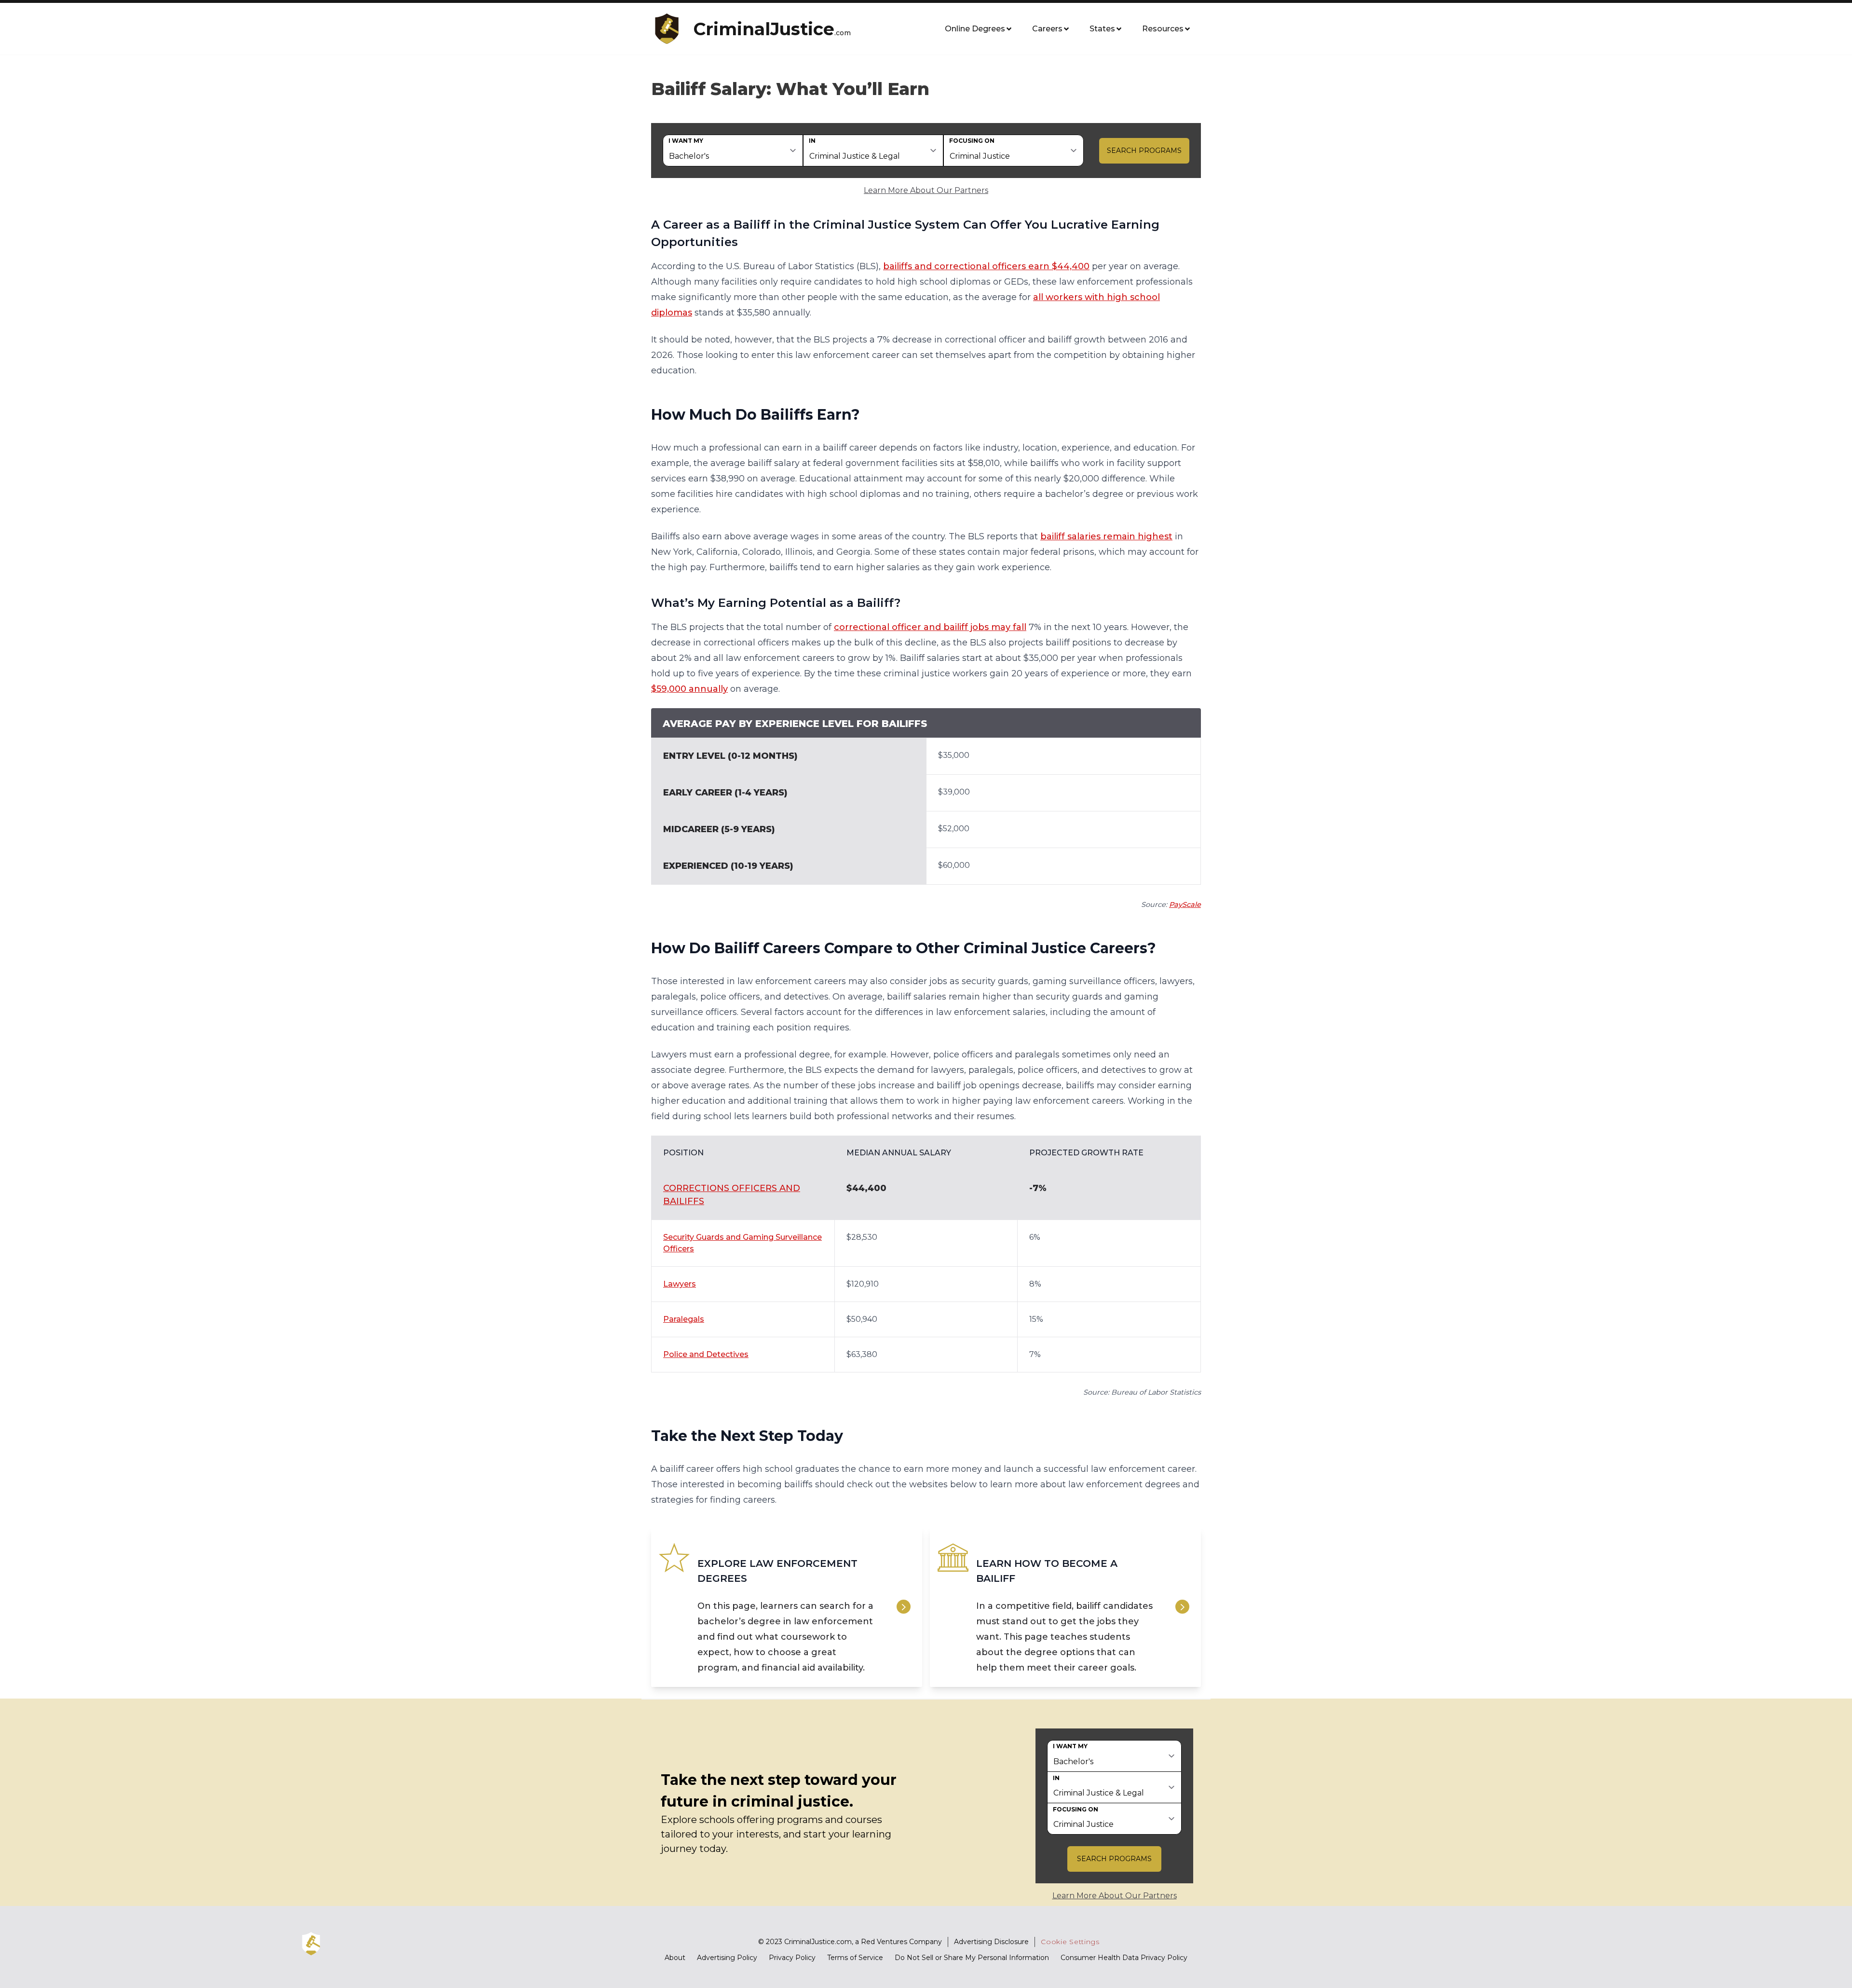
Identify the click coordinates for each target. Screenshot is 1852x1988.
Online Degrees (975, 29)
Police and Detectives (706, 1354)
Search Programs (1144, 151)
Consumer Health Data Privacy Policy (1124, 1958)
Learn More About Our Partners (926, 190)
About (675, 1958)
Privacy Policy (792, 1958)
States (1102, 29)
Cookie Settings (1070, 1942)
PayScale (1185, 905)
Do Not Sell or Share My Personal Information (972, 1958)
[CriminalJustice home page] (670, 29)
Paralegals (684, 1319)
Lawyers (680, 1284)
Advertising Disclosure (991, 1942)
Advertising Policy (727, 1958)
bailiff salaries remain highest (1106, 536)
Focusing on (972, 141)
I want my (686, 141)
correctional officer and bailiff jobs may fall (930, 627)
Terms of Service (855, 1958)
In (812, 141)
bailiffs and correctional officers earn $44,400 (986, 266)
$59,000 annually (689, 689)
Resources (1163, 29)
